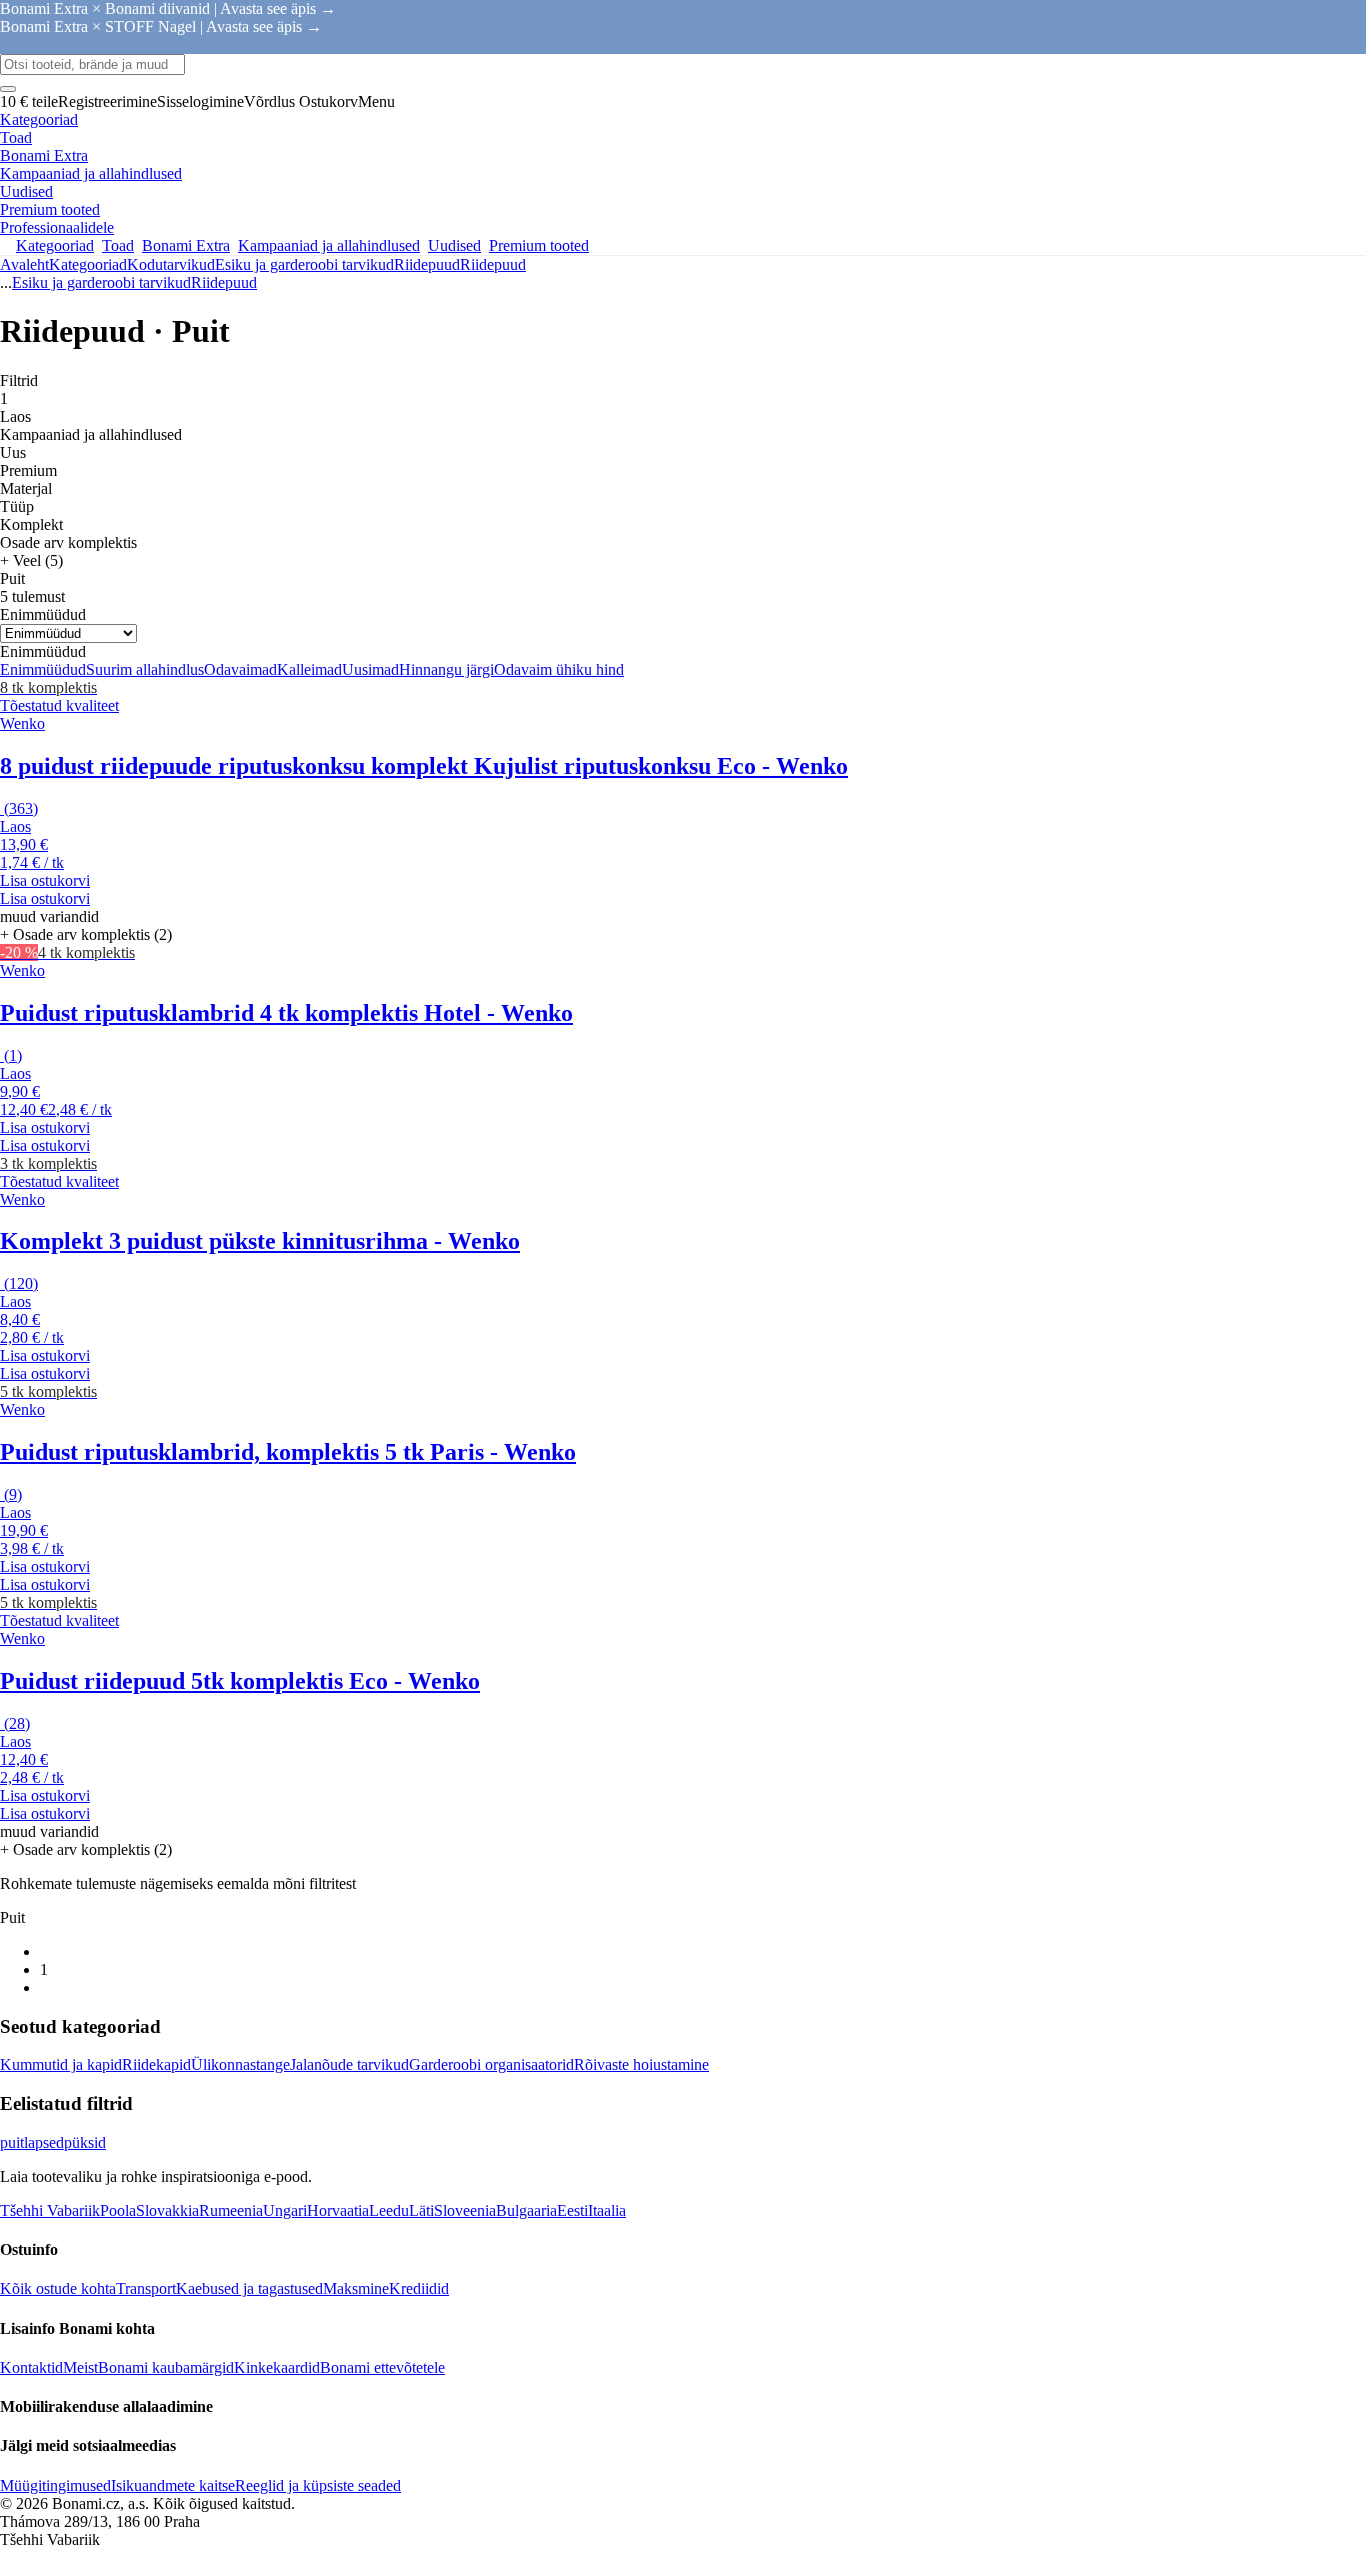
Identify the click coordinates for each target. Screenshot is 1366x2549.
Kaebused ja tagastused (249, 2288)
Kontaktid (31, 2367)
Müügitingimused (55, 2485)
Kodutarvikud (171, 264)
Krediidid (419, 2288)
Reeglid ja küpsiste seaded (318, 2485)
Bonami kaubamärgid (166, 2367)
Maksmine (356, 2288)
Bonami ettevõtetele (382, 2367)
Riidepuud (493, 264)
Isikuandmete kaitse (173, 2485)
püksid (85, 2142)
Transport (146, 2288)
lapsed (44, 2142)
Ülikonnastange (240, 2064)
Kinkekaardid (277, 2367)
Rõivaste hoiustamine (641, 2064)
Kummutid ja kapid (61, 2064)
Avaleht (24, 264)
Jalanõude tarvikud (349, 2064)
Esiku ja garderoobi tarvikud (304, 264)
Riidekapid (156, 2064)
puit (12, 2142)
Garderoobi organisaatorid (491, 2064)
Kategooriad (88, 264)
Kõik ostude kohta (58, 2288)
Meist (80, 2367)
